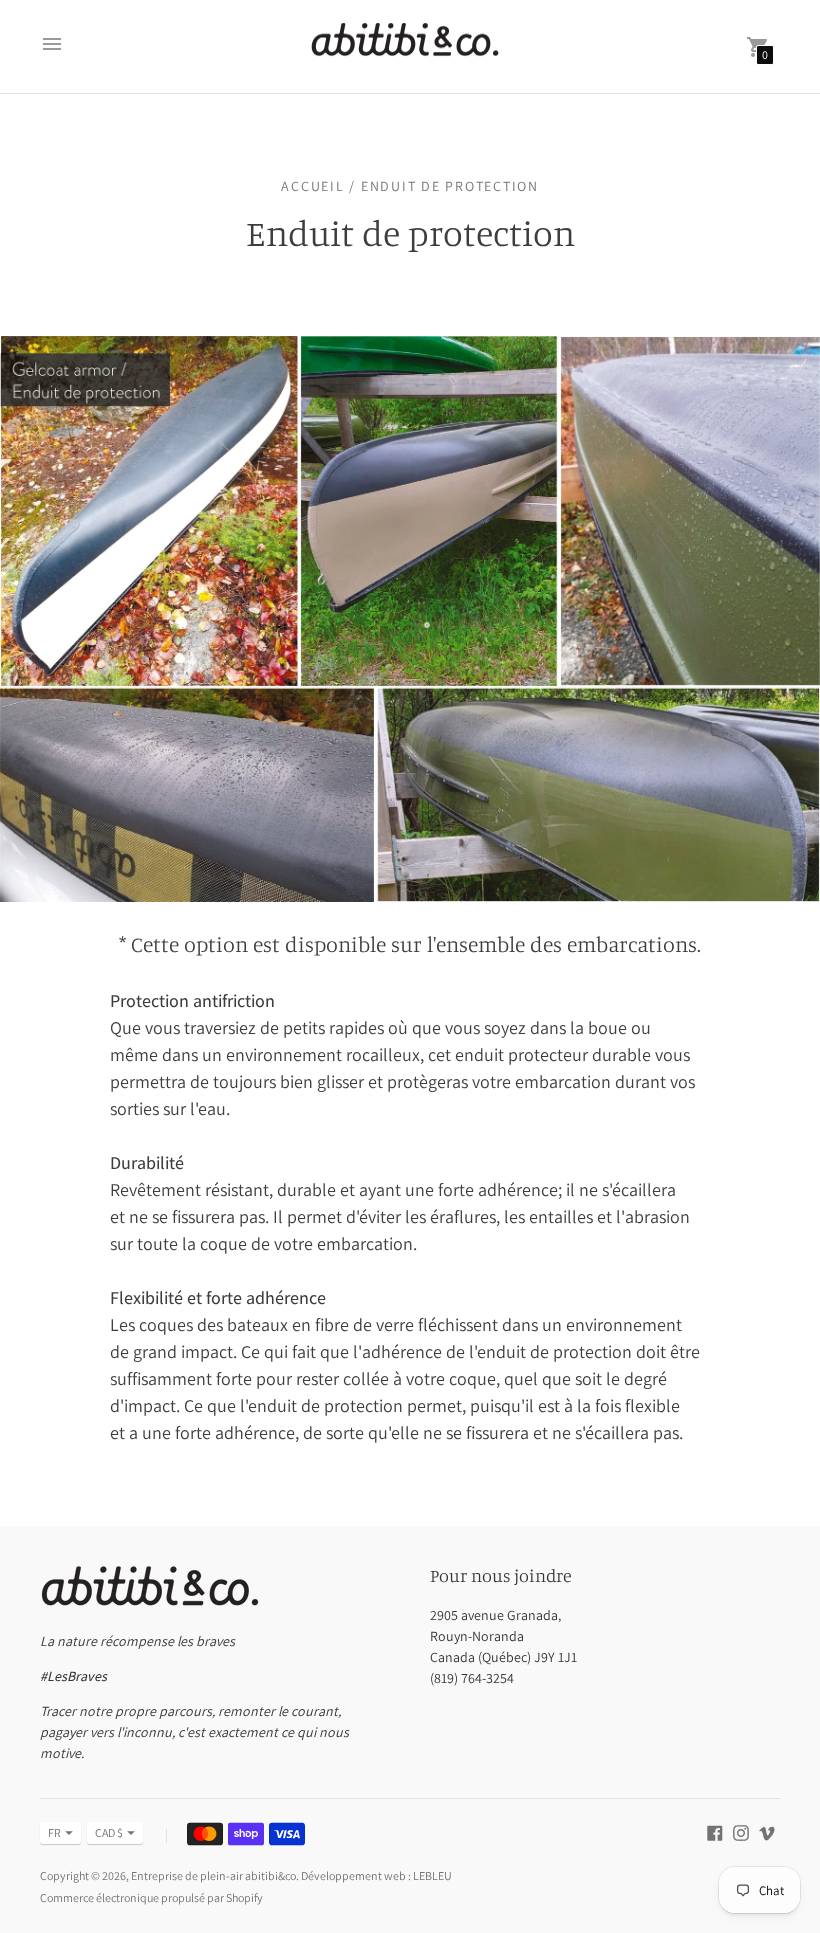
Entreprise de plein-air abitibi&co (213, 1875)
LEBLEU (432, 1875)
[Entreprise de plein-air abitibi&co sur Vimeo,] (767, 1831)
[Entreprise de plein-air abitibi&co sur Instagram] (741, 1831)
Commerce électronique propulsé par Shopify (151, 1897)
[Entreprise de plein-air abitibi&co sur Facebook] (715, 1831)
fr (54, 1832)
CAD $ (109, 1832)
